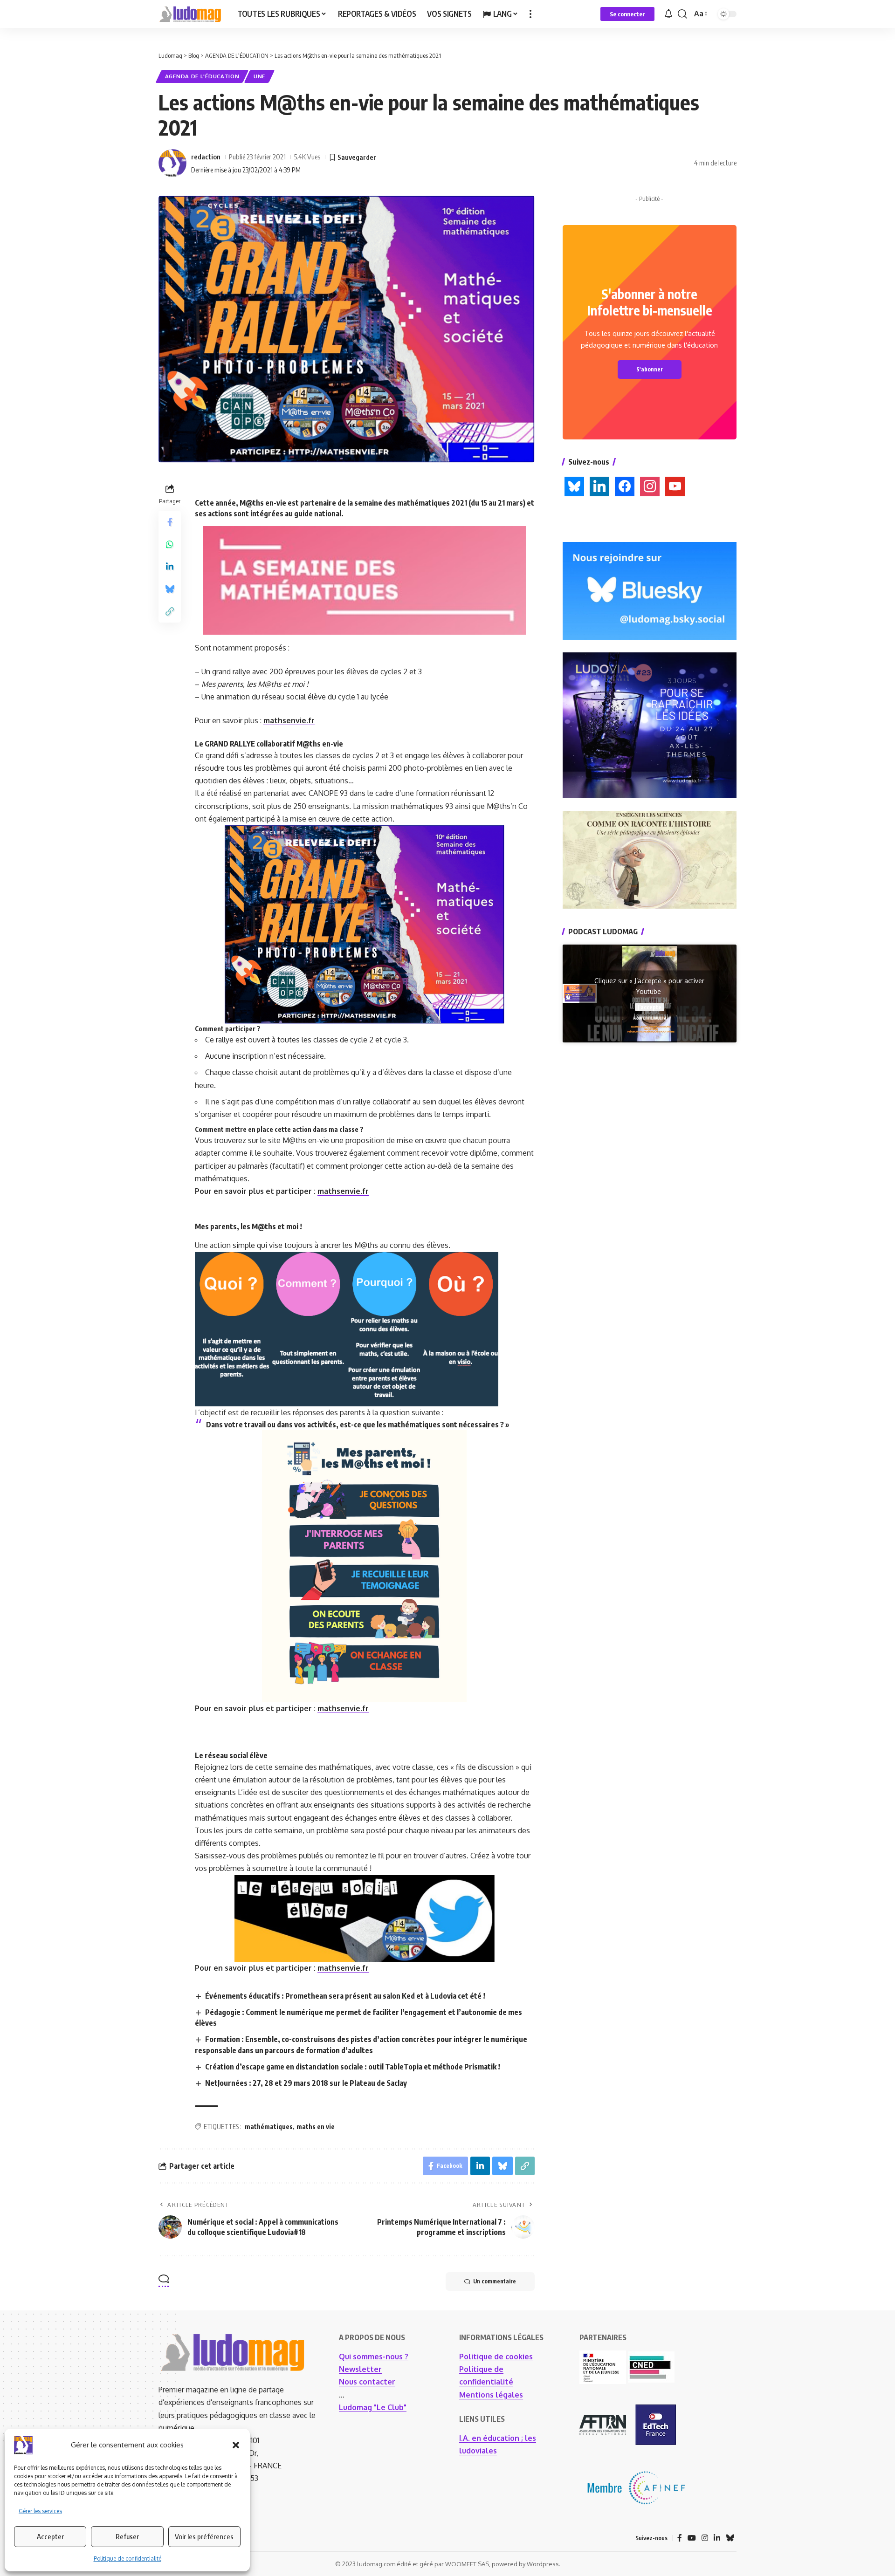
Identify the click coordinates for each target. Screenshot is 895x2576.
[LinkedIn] (717, 2538)
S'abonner (650, 369)
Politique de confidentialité (127, 2559)
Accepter (50, 2536)
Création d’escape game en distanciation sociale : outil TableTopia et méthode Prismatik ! (353, 2067)
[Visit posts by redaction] (172, 163)
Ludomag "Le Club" (373, 2407)
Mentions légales (491, 2395)
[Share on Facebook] (170, 522)
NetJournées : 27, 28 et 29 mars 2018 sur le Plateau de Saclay (306, 2083)
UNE (259, 76)
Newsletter (360, 2369)
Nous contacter (367, 2382)
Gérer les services (40, 2511)
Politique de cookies (496, 2357)
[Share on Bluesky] (170, 589)
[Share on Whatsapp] (170, 544)
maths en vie (316, 2127)
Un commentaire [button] (495, 2281)
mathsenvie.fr (289, 720)
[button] (236, 2445)
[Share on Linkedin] (170, 567)
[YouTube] (692, 2538)
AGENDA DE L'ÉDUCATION (202, 76)
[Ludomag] (190, 14)
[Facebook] (680, 2538)
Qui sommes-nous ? (374, 2357)
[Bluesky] (730, 2538)
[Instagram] (705, 2538)
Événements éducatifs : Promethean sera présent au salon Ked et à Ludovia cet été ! (345, 1996)
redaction (206, 157)
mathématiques (269, 2127)
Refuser (127, 2536)
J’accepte (650, 1007)
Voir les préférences (204, 2536)
